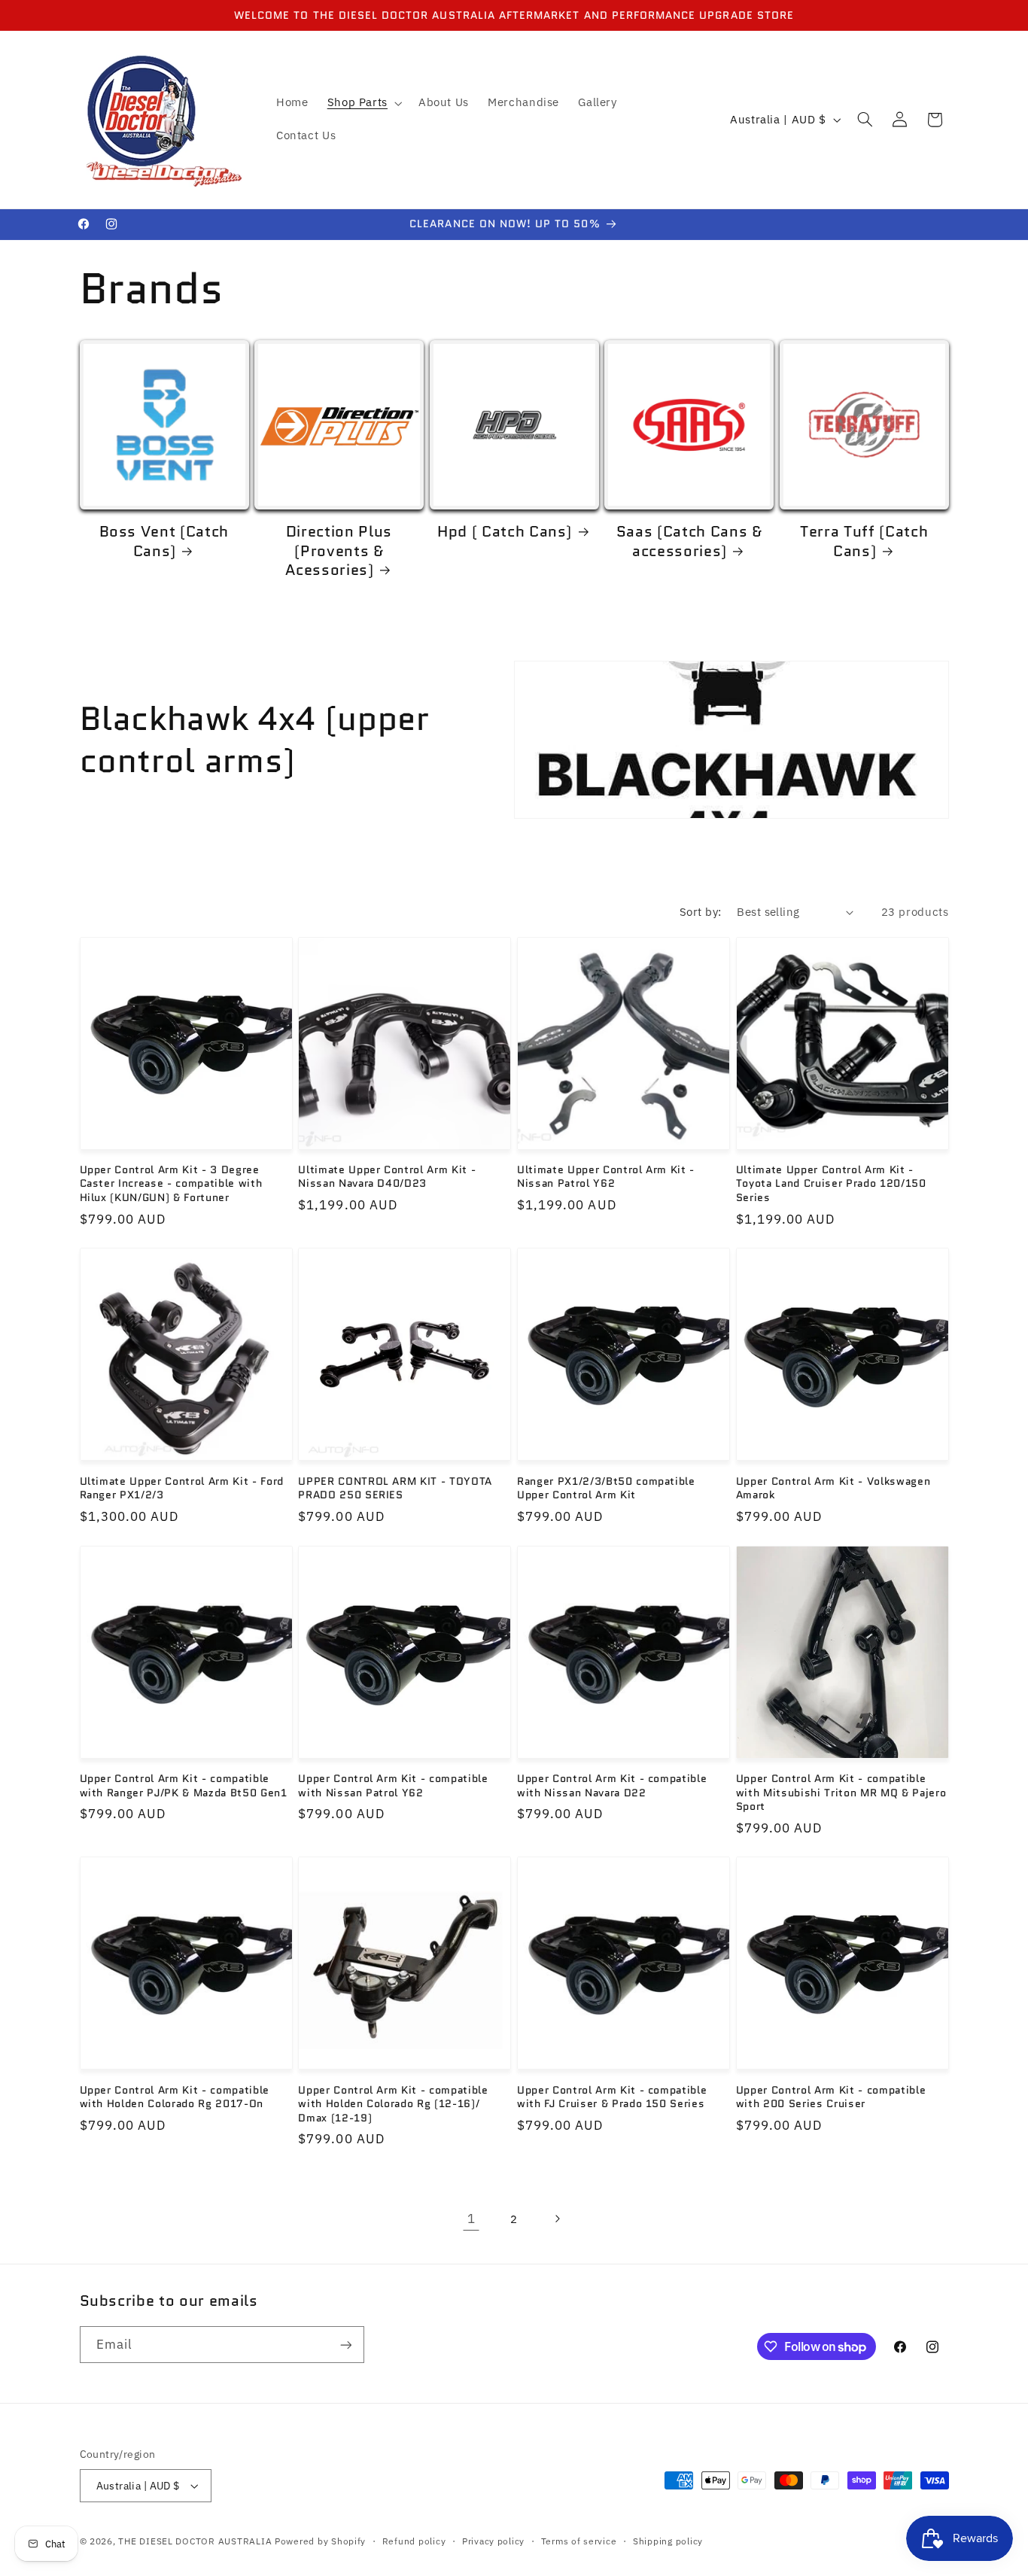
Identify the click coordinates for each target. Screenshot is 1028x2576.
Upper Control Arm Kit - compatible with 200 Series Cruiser (831, 2097)
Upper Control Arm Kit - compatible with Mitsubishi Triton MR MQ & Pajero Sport (841, 1792)
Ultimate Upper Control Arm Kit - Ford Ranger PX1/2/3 (182, 1488)
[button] (363, 103)
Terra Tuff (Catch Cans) (864, 541)
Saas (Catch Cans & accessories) (689, 541)
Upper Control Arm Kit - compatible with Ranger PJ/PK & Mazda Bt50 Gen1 (184, 1785)
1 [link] (471, 2219)
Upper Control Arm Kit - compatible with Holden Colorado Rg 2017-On (175, 2097)
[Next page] (557, 2219)
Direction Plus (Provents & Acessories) (339, 551)
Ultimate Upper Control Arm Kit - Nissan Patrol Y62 (606, 1177)
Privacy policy (493, 2541)
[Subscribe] (345, 2345)
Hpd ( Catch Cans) (505, 532)
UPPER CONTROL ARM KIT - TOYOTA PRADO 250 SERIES (395, 1488)
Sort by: (700, 912)
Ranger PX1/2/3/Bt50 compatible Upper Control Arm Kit (606, 1488)
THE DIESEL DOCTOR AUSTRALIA (196, 2541)
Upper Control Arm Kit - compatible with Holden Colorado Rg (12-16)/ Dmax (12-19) (393, 2104)
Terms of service (579, 2541)
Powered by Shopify (320, 2541)
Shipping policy (668, 2541)
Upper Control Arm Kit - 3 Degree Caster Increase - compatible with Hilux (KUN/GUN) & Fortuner (171, 1183)
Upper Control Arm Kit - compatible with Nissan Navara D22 (612, 1785)
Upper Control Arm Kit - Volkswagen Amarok (833, 1488)
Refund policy (414, 2541)
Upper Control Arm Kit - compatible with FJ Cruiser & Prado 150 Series (612, 2097)
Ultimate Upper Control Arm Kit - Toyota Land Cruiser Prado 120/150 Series (831, 1183)
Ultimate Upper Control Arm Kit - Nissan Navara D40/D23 (387, 1177)
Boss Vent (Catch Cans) (164, 541)
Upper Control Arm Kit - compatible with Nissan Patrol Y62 (393, 1785)
